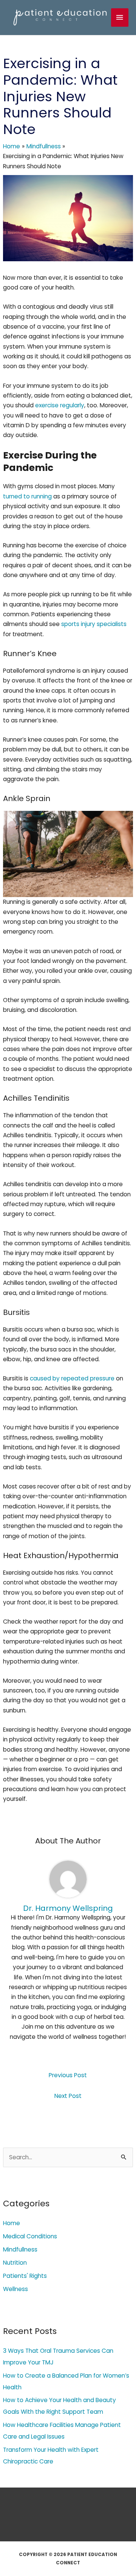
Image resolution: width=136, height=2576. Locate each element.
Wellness (15, 2289)
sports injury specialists (94, 624)
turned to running (27, 496)
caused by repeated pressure (72, 1378)
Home (12, 2223)
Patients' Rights (25, 2276)
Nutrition (15, 2263)
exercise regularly (60, 405)
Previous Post (68, 2075)
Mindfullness (20, 2249)
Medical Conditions (30, 2236)
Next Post (68, 2096)
